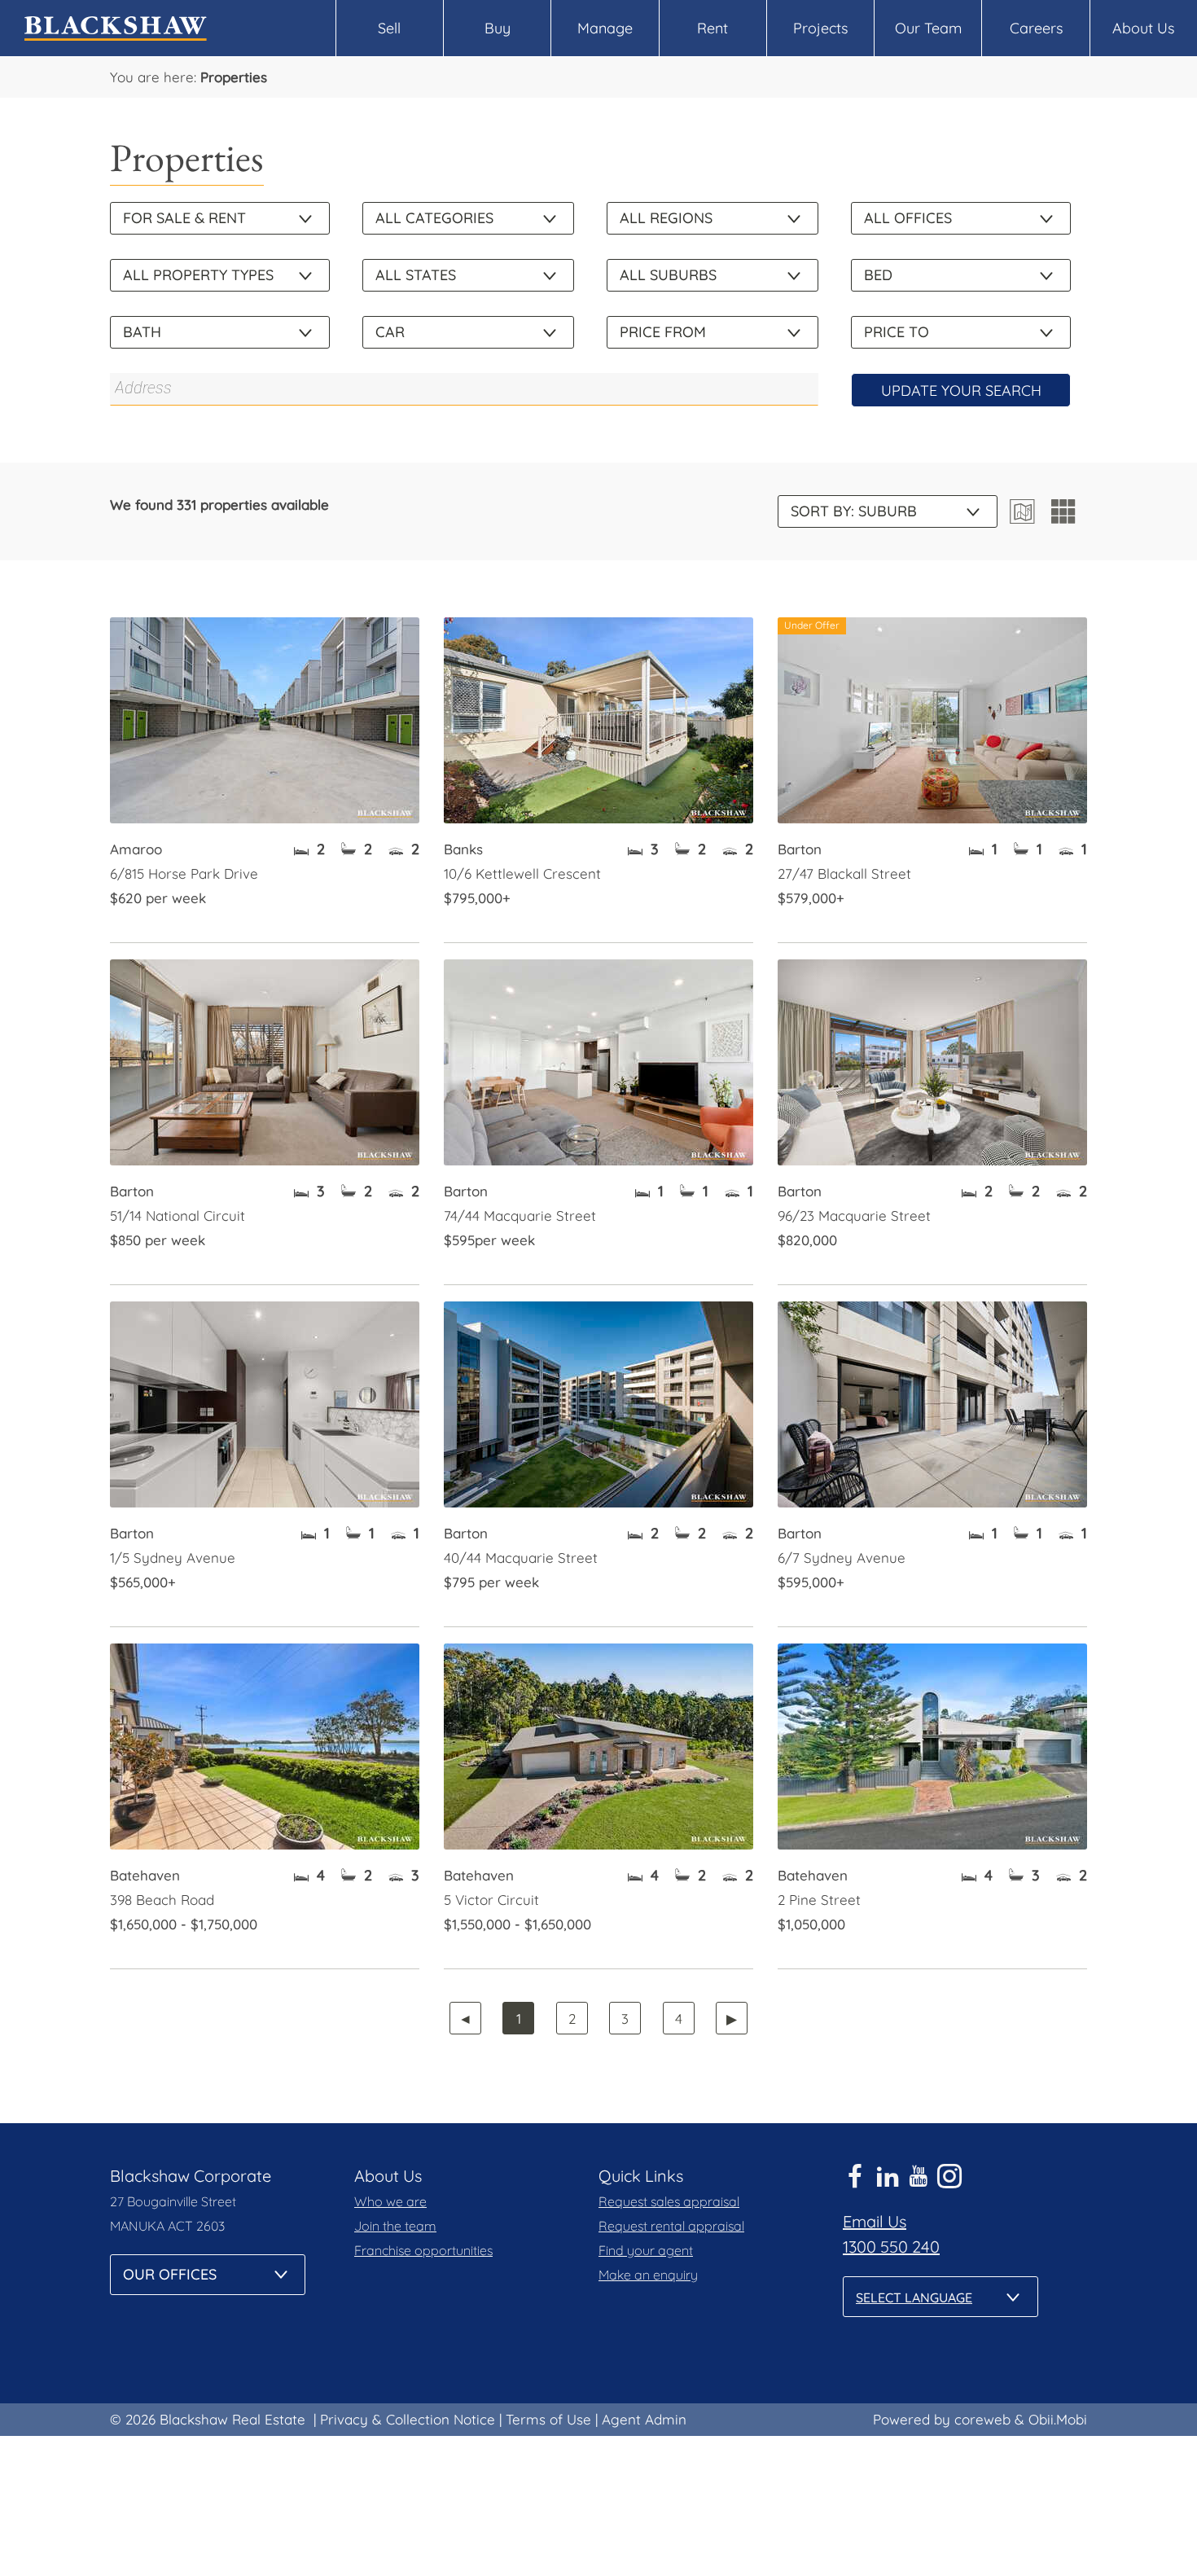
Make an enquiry (648, 2275)
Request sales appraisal (669, 2201)
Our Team (928, 28)
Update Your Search (961, 391)
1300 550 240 (891, 2247)
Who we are (390, 2201)
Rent (712, 28)
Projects (820, 28)
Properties (234, 77)
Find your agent (646, 2250)
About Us (1143, 28)
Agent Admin (644, 2419)
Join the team (395, 2226)
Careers (1036, 28)
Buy (498, 28)
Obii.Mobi (1058, 2419)
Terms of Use (548, 2419)
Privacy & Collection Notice (408, 2419)
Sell (389, 28)
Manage (605, 28)
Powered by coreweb (942, 2419)
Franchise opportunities (423, 2250)
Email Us (875, 2221)
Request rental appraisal (671, 2226)
